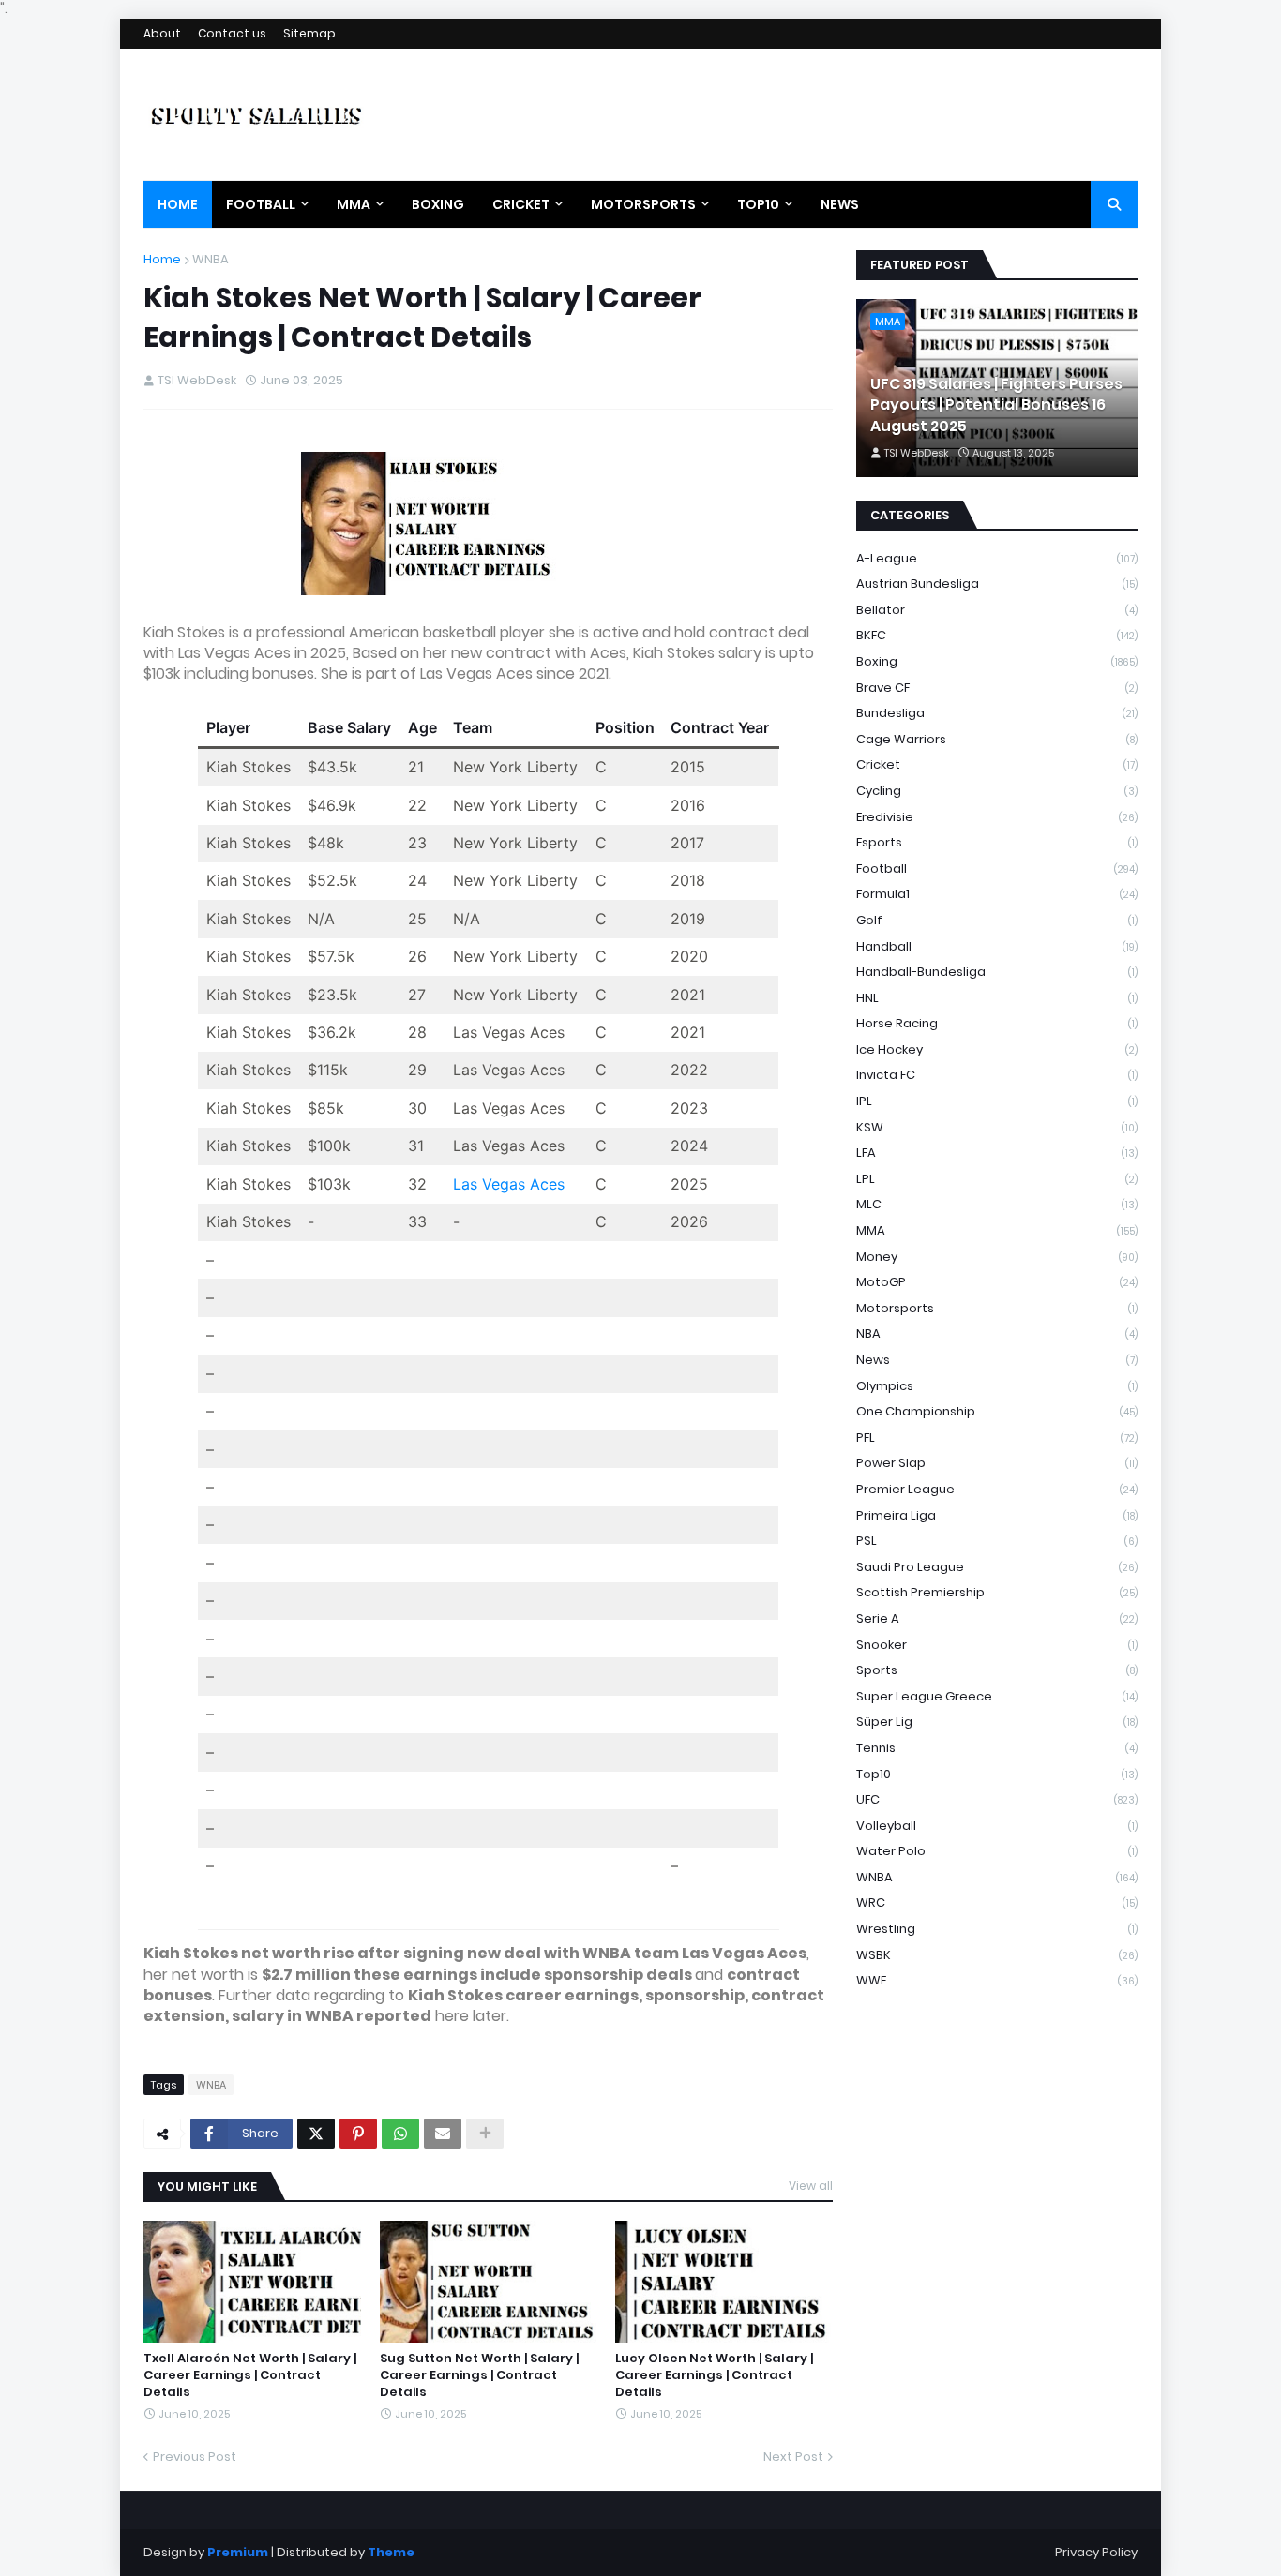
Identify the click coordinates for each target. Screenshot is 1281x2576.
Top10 (997, 1774)
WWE (997, 1980)
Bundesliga (997, 713)
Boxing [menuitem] (438, 204)
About (162, 33)
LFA (997, 1153)
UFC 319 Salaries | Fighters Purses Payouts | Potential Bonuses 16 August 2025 (996, 405)
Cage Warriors (997, 739)
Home (162, 259)
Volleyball (997, 1826)
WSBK (997, 1955)
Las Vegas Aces (509, 1184)
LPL (997, 1179)
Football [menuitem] (261, 204)
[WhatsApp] (400, 2134)
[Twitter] (316, 2134)
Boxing (997, 661)
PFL (997, 1438)
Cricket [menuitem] (521, 204)
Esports (997, 842)
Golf (997, 920)
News (997, 1360)
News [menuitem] (840, 204)
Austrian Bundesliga (997, 584)
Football (997, 869)
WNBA (211, 259)
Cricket (997, 764)
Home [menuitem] (178, 204)
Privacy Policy (1096, 2552)
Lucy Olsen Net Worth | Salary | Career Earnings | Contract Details (714, 2375)
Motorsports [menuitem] (643, 204)
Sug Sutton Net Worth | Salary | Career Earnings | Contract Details (479, 2375)
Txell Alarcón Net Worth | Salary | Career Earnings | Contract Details (250, 2375)
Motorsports (997, 1308)
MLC (997, 1204)
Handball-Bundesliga (997, 972)
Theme (391, 2552)
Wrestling (997, 1929)
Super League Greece (997, 1696)
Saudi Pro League (997, 1567)
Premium (238, 2552)
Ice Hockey (997, 1049)
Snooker (997, 1645)
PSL (997, 1541)
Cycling (997, 791)
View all (811, 2186)
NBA (997, 1333)
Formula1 (997, 894)
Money (997, 1257)
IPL (997, 1101)
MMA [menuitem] (354, 204)
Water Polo (997, 1851)
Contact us (232, 33)
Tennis (997, 1748)
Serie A (997, 1618)
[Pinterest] (358, 2134)
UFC (997, 1799)
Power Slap (997, 1463)
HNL (997, 998)
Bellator (997, 610)
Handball (997, 946)
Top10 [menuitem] (758, 204)
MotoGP (997, 1282)
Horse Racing (997, 1023)
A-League (997, 558)
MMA (997, 1230)
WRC (997, 1902)
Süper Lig (997, 1722)
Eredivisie (997, 817)
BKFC (997, 635)
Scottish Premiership (997, 1592)
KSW (997, 1127)
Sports (997, 1670)
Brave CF (997, 688)
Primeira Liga (997, 1515)
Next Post (793, 2456)
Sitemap (309, 33)
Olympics (997, 1386)
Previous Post (195, 2456)
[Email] (443, 2134)
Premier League (997, 1489)
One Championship (997, 1411)
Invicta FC (997, 1075)
